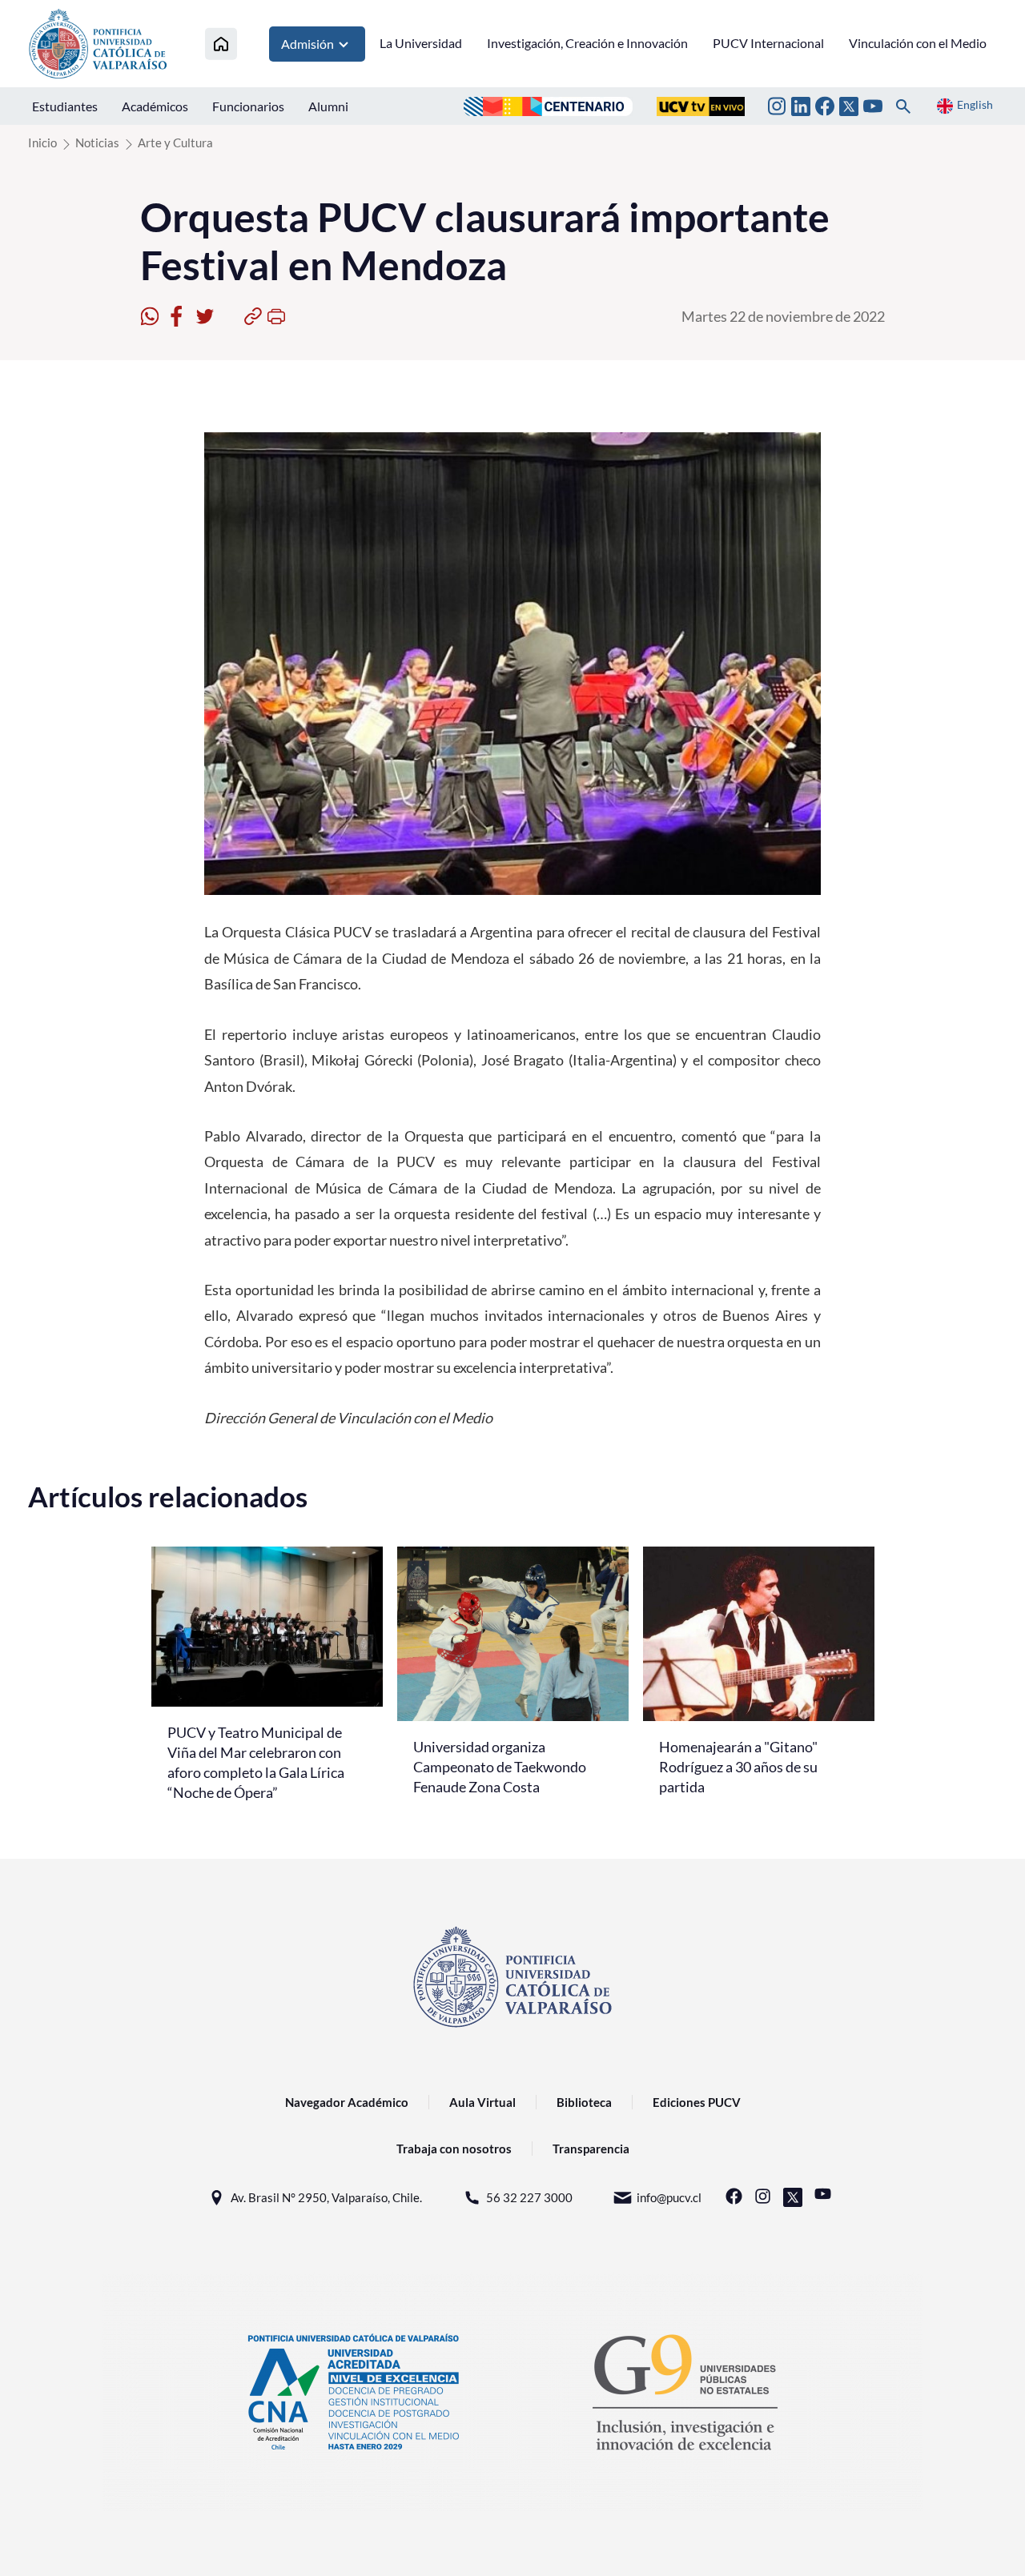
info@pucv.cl (669, 2197)
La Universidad (421, 43)
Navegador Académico (347, 2102)
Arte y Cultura (175, 142)
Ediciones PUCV (697, 2102)
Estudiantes (65, 106)
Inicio (42, 142)
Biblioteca (584, 2102)
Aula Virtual (482, 2102)
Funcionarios (248, 106)
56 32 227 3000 (529, 2197)
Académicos (155, 106)
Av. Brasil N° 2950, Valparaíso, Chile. (326, 2197)
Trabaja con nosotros (454, 2149)
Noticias (97, 142)
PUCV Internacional (768, 43)
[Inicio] (221, 44)
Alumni (328, 106)
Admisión (307, 44)
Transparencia (591, 2149)
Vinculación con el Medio (918, 43)
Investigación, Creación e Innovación (587, 43)
